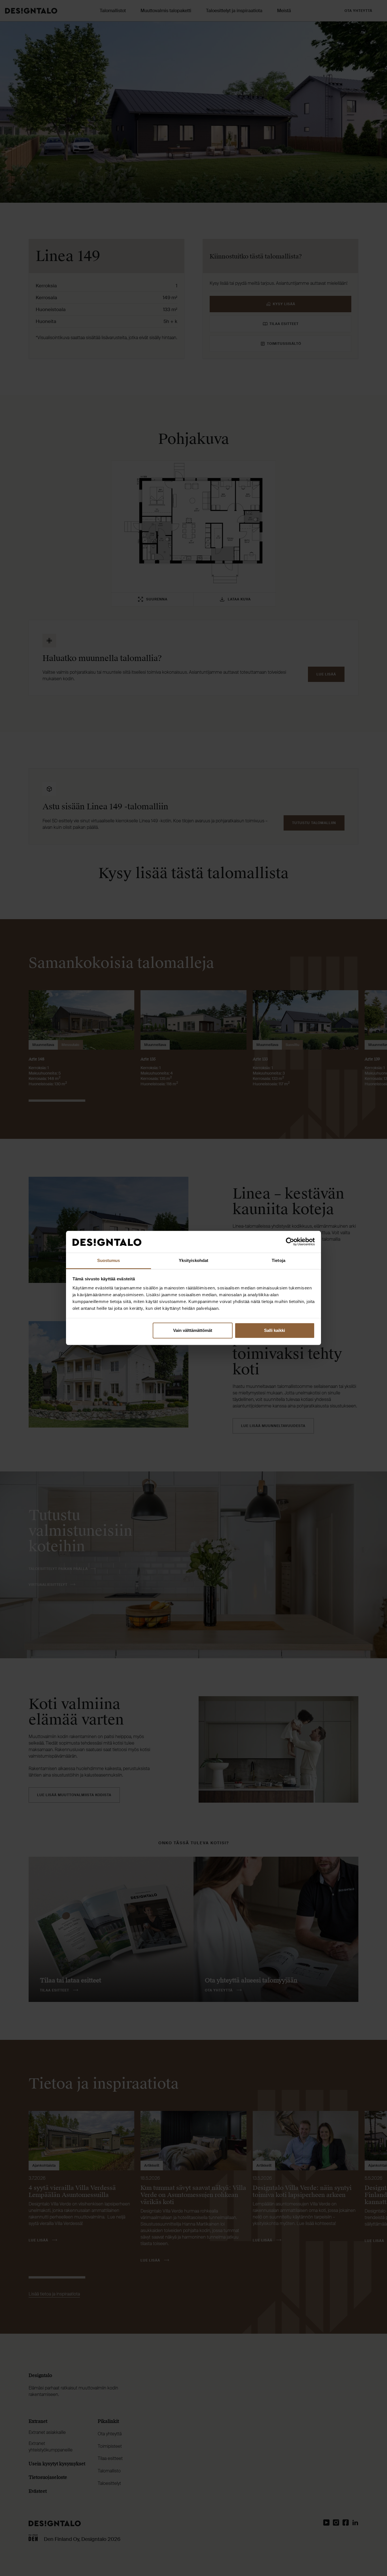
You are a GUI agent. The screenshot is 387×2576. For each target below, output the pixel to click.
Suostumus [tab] (109, 1260)
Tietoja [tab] (278, 1260)
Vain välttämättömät (193, 1331)
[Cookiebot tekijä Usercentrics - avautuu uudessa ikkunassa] (290, 1242)
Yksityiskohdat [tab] (193, 1260)
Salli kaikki (275, 1331)
